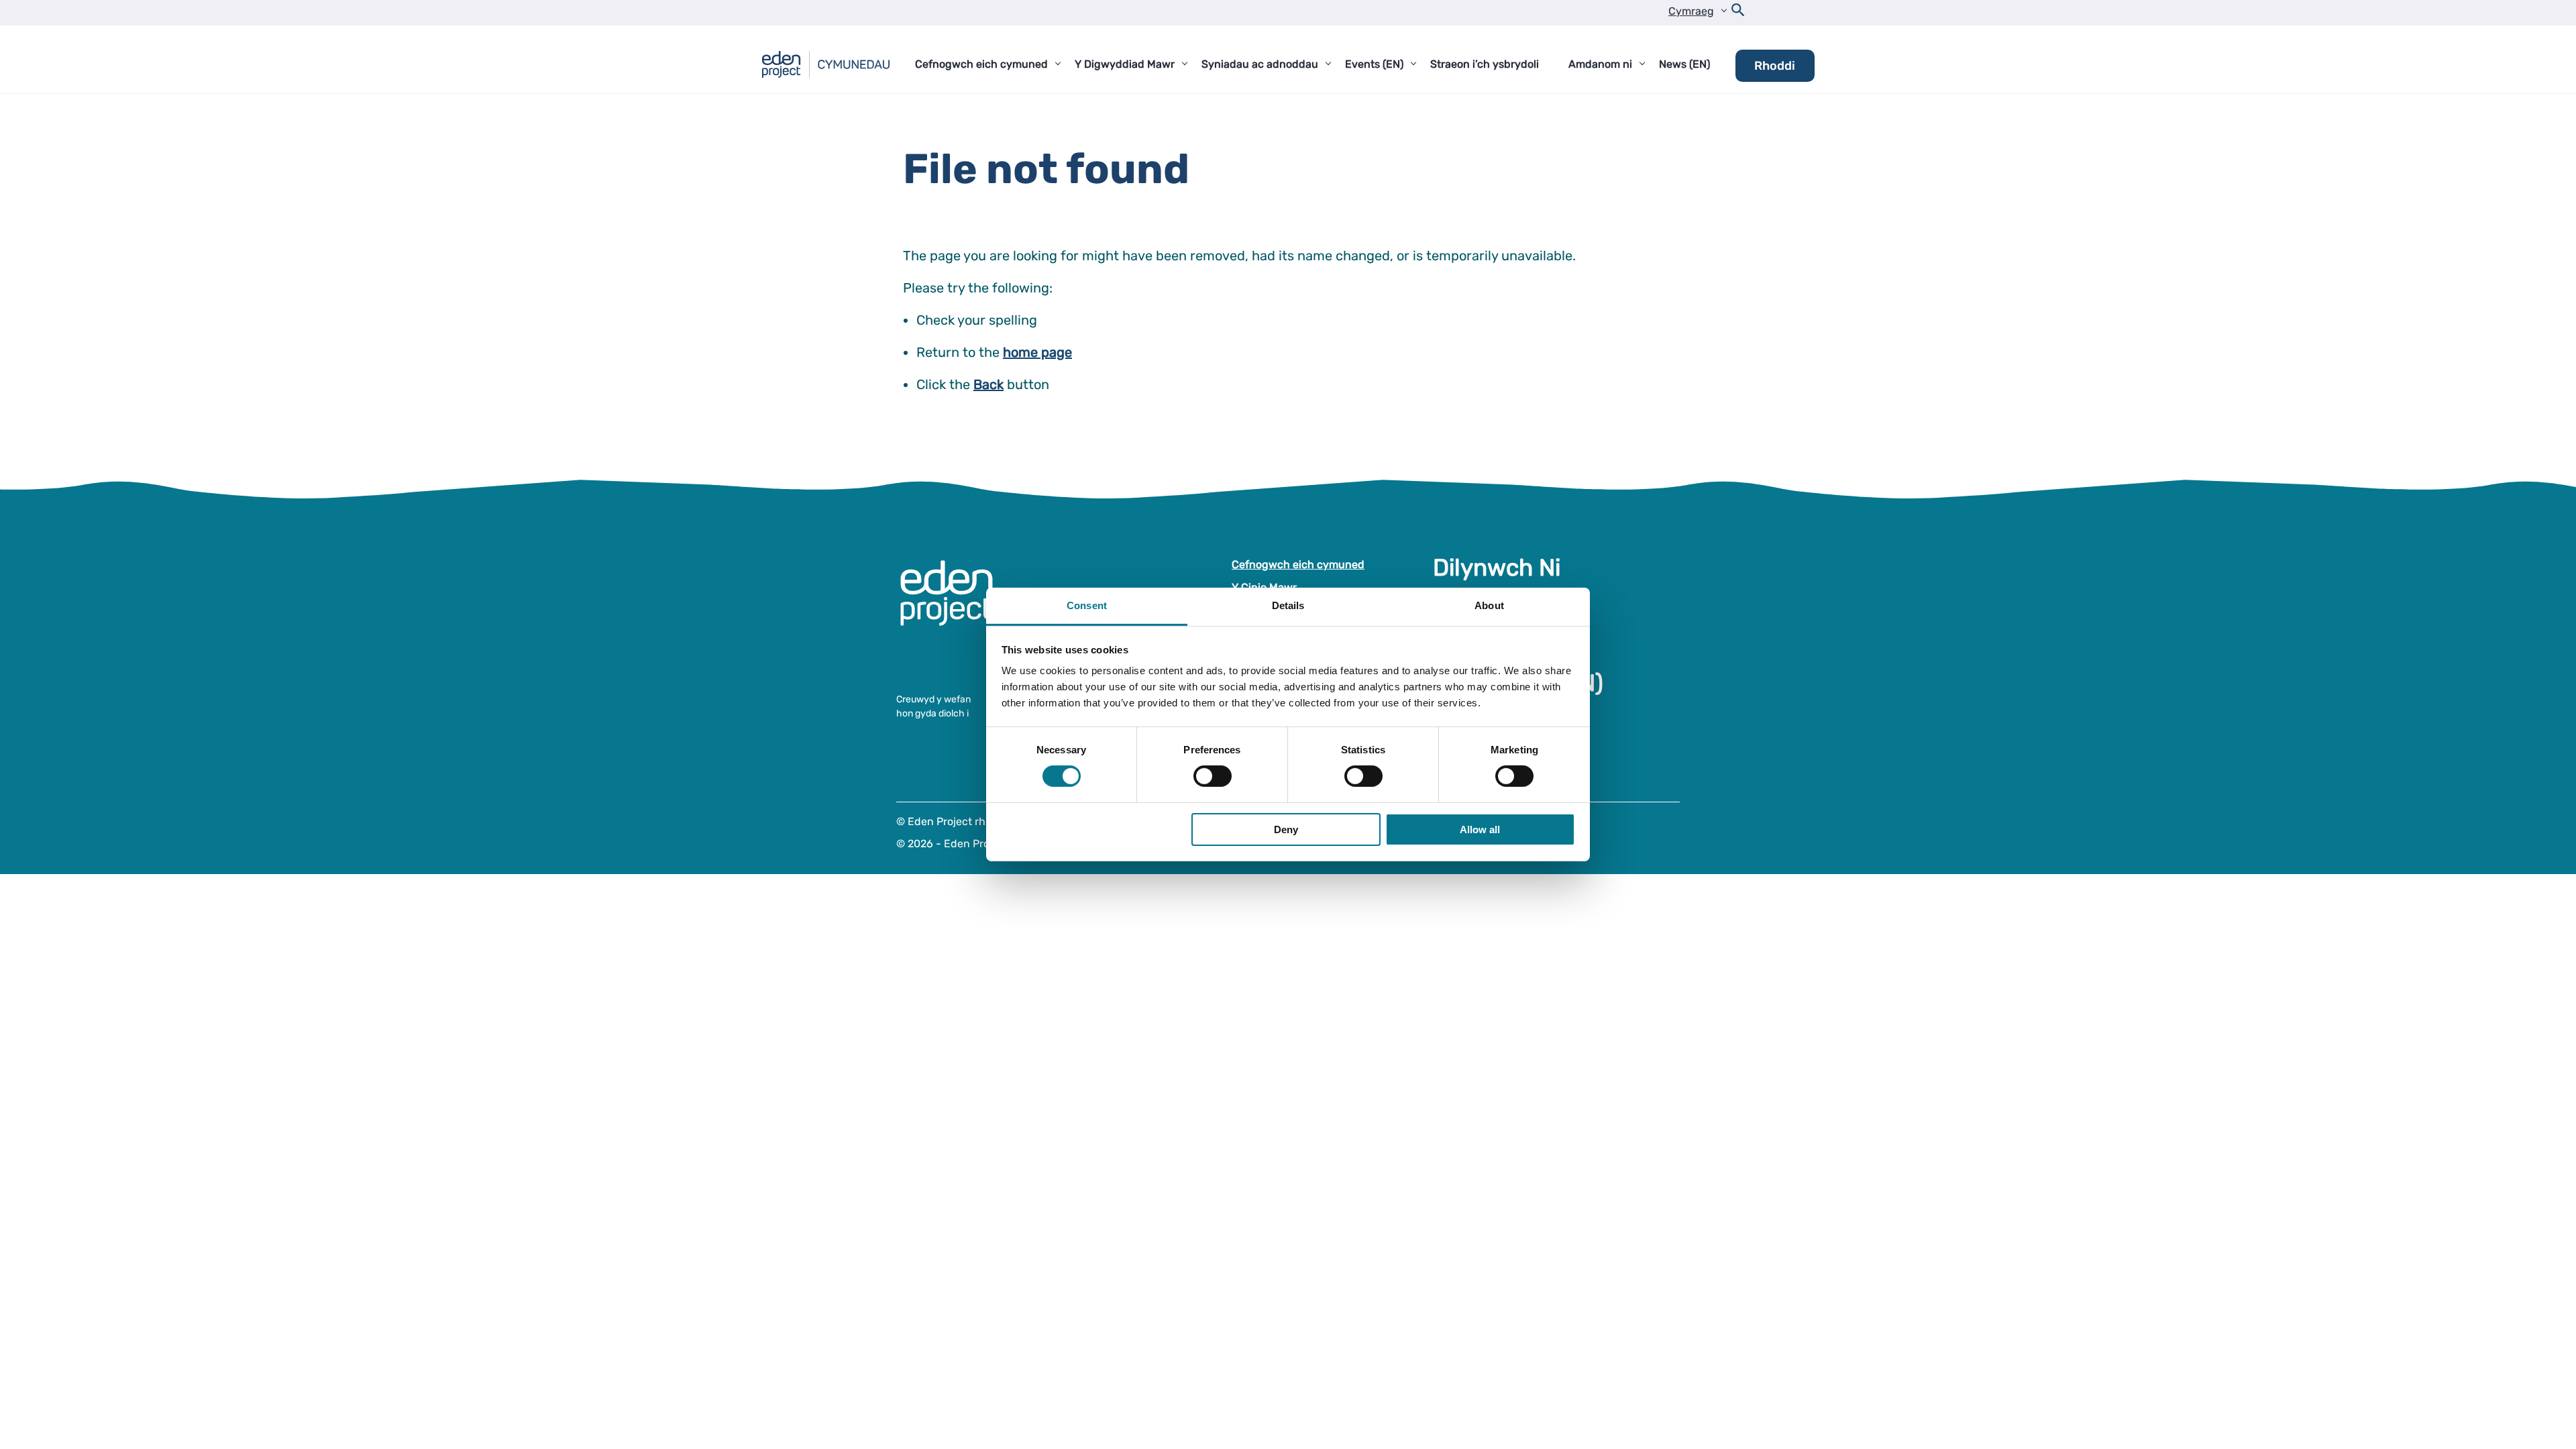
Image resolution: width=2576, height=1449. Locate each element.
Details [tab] (1288, 605)
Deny (1286, 829)
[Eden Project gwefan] (953, 607)
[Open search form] (1738, 13)
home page (1037, 352)
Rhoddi (1775, 66)
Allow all (1480, 829)
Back (988, 384)
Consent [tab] (1087, 605)
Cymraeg (1691, 11)
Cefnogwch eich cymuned (1298, 565)
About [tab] (1489, 605)
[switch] (1213, 776)
